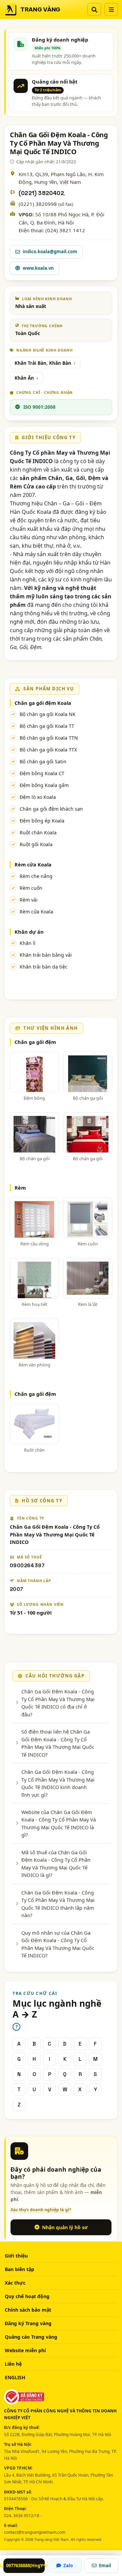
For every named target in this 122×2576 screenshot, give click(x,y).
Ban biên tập (19, 2269)
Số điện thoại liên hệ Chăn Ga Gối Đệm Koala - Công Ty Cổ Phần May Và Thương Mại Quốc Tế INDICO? (58, 1743)
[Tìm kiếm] (94, 9)
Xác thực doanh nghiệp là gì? (41, 2210)
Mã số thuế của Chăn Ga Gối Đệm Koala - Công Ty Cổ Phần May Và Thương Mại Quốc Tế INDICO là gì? (56, 1864)
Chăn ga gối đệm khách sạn (51, 809)
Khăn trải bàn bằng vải (46, 955)
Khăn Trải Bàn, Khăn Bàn (43, 363)
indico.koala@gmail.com (50, 252)
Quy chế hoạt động (27, 2296)
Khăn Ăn (24, 378)
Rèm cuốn (31, 888)
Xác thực (15, 2283)
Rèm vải (29, 900)
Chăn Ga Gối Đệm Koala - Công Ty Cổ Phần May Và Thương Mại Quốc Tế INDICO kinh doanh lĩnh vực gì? (58, 1783)
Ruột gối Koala (36, 844)
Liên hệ (13, 2364)
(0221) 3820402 (41, 193)
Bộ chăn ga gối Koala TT (47, 726)
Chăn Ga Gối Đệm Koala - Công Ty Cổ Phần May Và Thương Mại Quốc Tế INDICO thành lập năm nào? (58, 1904)
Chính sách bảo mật (28, 2310)
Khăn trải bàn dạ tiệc (44, 967)
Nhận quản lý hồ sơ (65, 2227)
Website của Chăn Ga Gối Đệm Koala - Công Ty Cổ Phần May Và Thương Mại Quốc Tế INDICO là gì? (59, 1823)
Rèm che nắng (36, 876)
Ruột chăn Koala (38, 832)
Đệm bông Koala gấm (44, 785)
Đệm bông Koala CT (42, 773)
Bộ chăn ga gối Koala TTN (49, 738)
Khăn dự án (29, 932)
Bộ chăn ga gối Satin (43, 761)
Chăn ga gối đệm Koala (43, 703)
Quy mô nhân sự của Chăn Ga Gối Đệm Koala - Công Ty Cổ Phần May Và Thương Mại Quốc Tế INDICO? (58, 1944)
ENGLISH (15, 2377)
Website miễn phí (25, 2350)
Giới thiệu (16, 2256)
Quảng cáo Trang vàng (31, 2337)
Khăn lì (28, 943)
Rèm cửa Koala (33, 864)
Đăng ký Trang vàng (28, 2323)
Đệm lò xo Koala (38, 797)
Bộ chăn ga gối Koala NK (48, 714)
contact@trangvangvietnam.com (35, 2532)
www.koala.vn (38, 268)
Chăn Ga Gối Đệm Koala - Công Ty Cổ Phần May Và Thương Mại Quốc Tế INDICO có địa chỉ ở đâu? (58, 1703)
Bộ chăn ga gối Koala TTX (48, 750)
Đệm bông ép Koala (42, 821)
